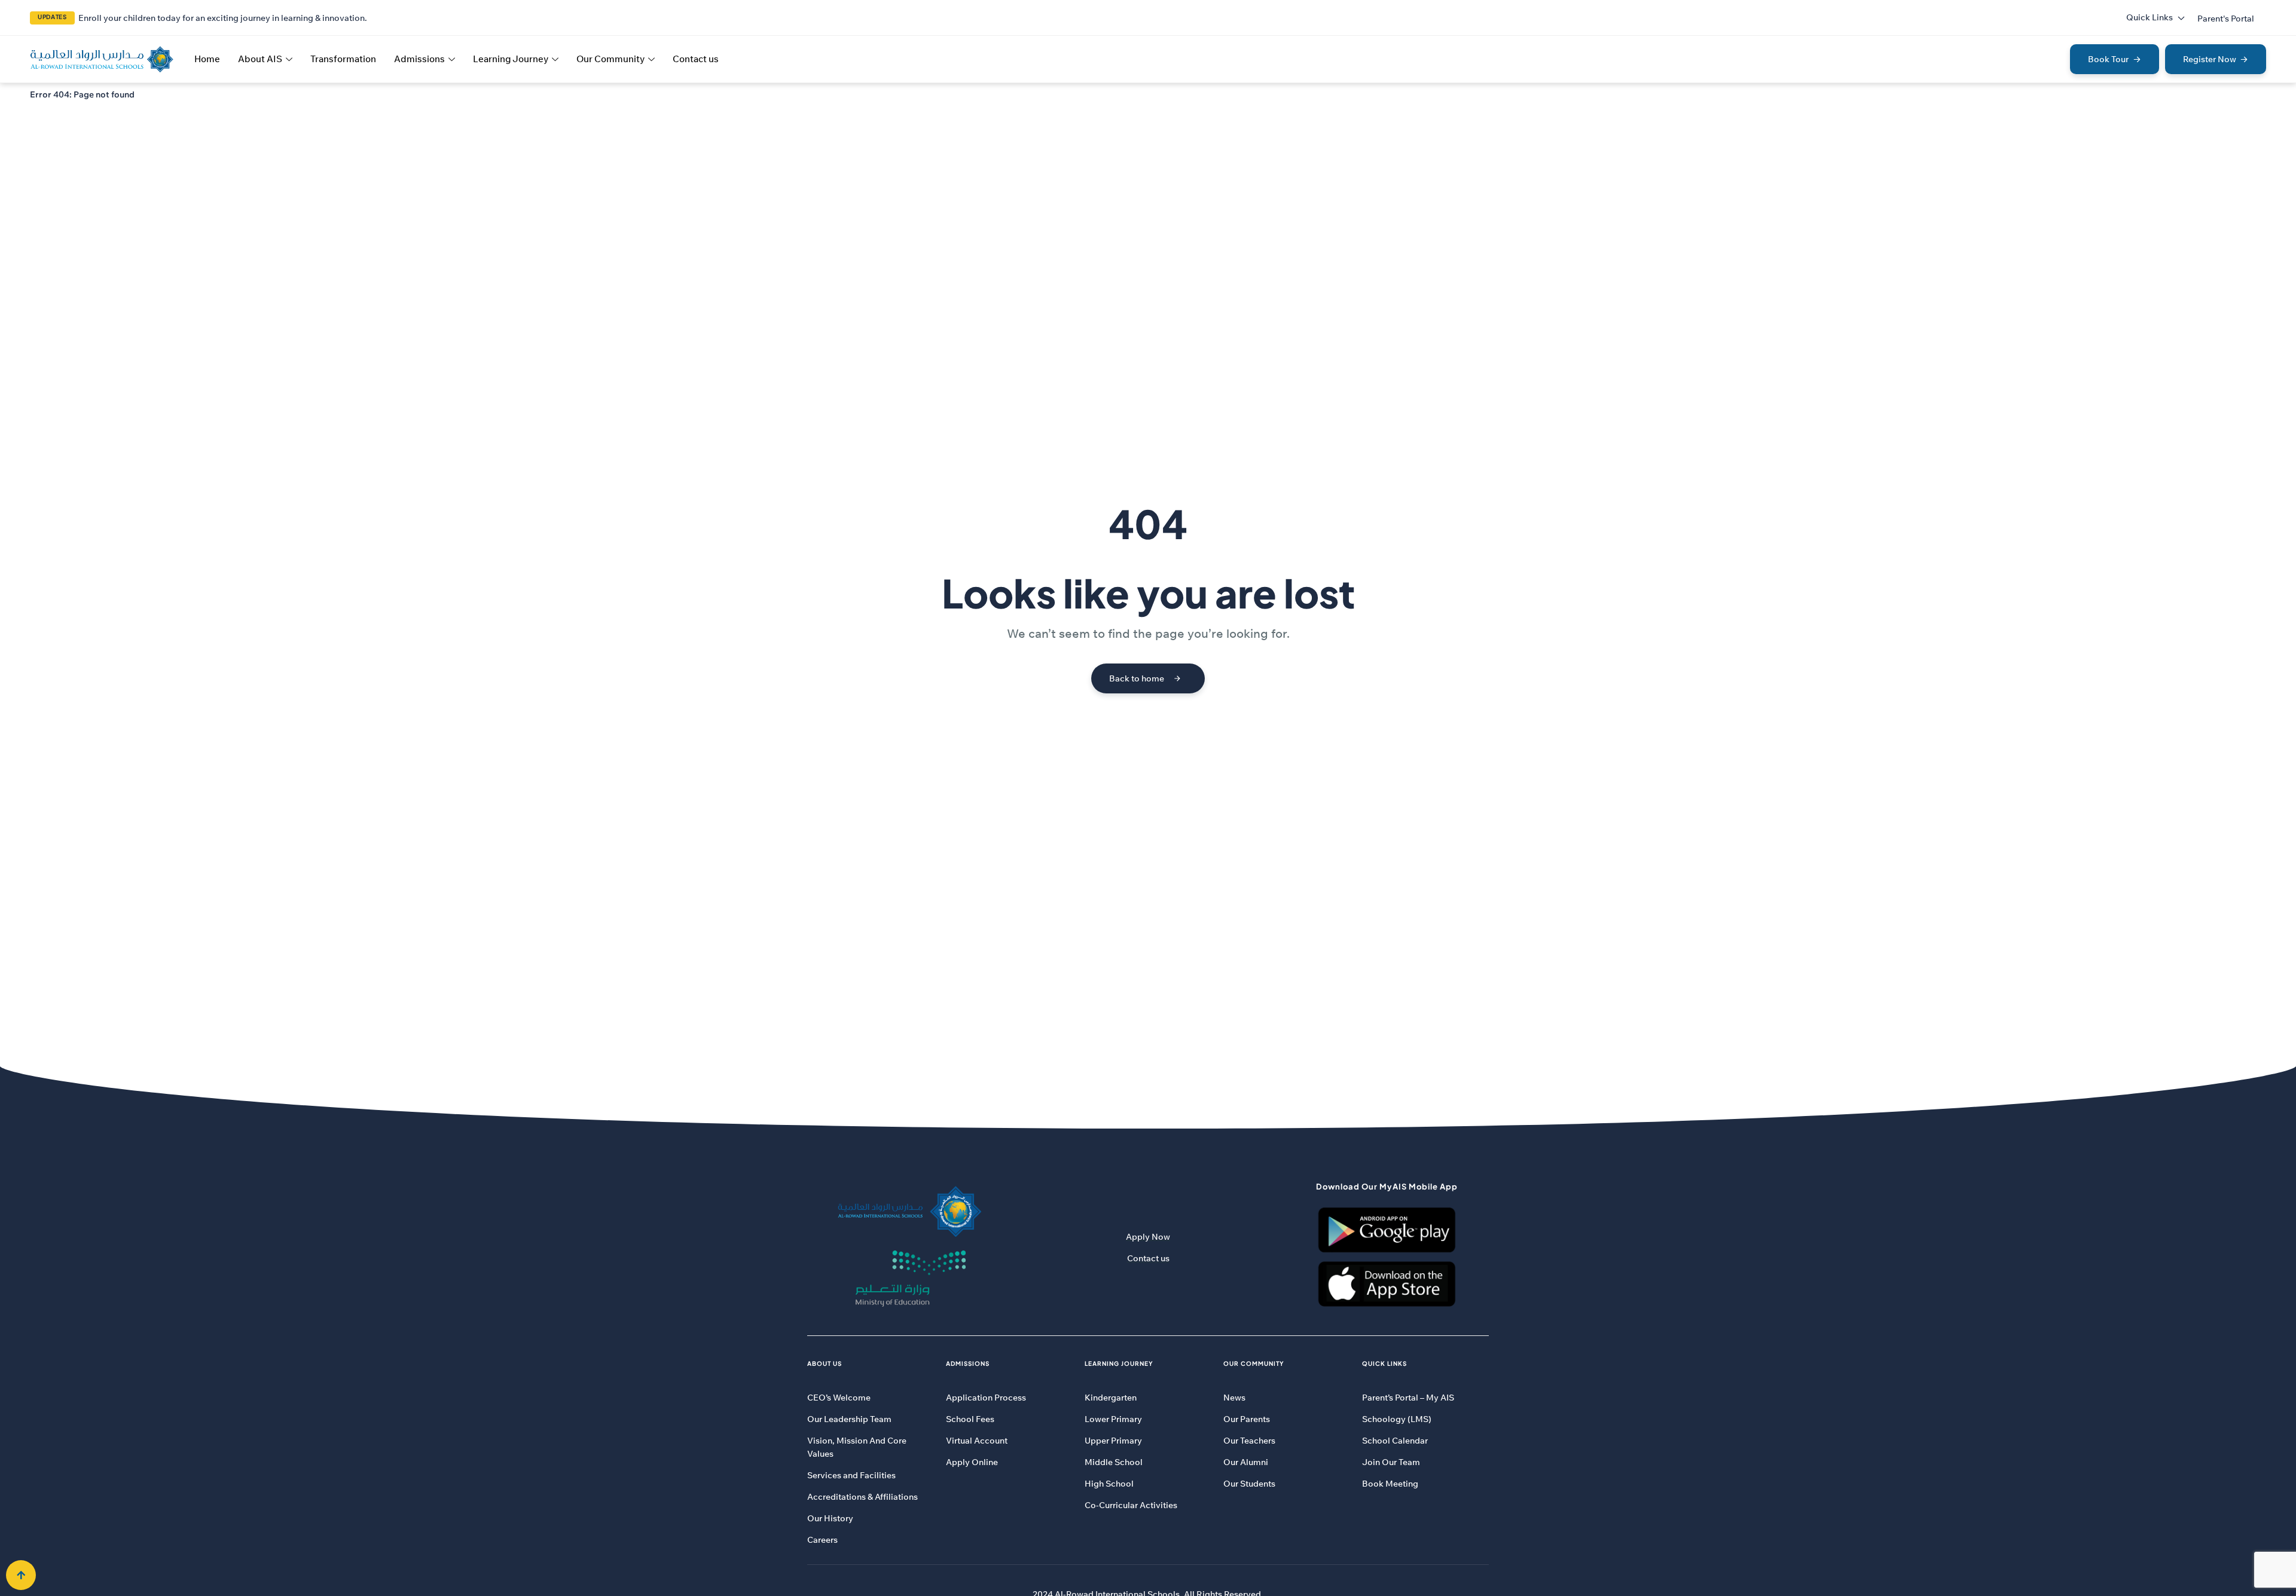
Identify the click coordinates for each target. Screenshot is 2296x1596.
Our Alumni (1246, 1462)
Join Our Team (1391, 1462)
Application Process (986, 1398)
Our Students (1249, 1484)
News (1234, 1398)
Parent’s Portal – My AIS (1408, 1398)
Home (207, 59)
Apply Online (972, 1462)
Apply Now (1148, 1237)
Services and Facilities (851, 1475)
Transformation (343, 59)
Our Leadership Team (849, 1419)
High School (1109, 1484)
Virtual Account (977, 1441)
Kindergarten (1111, 1398)
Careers (822, 1540)
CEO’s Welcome (839, 1398)
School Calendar (1395, 1441)
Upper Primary (1113, 1441)
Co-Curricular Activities (1131, 1505)
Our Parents (1247, 1419)
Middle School (1114, 1462)
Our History (830, 1518)
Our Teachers (1249, 1441)
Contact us (696, 59)
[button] (2226, 19)
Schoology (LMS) (1397, 1419)
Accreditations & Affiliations (862, 1497)
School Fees (970, 1419)
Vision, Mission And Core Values (857, 1447)
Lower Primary (1113, 1419)
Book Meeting (1390, 1484)
